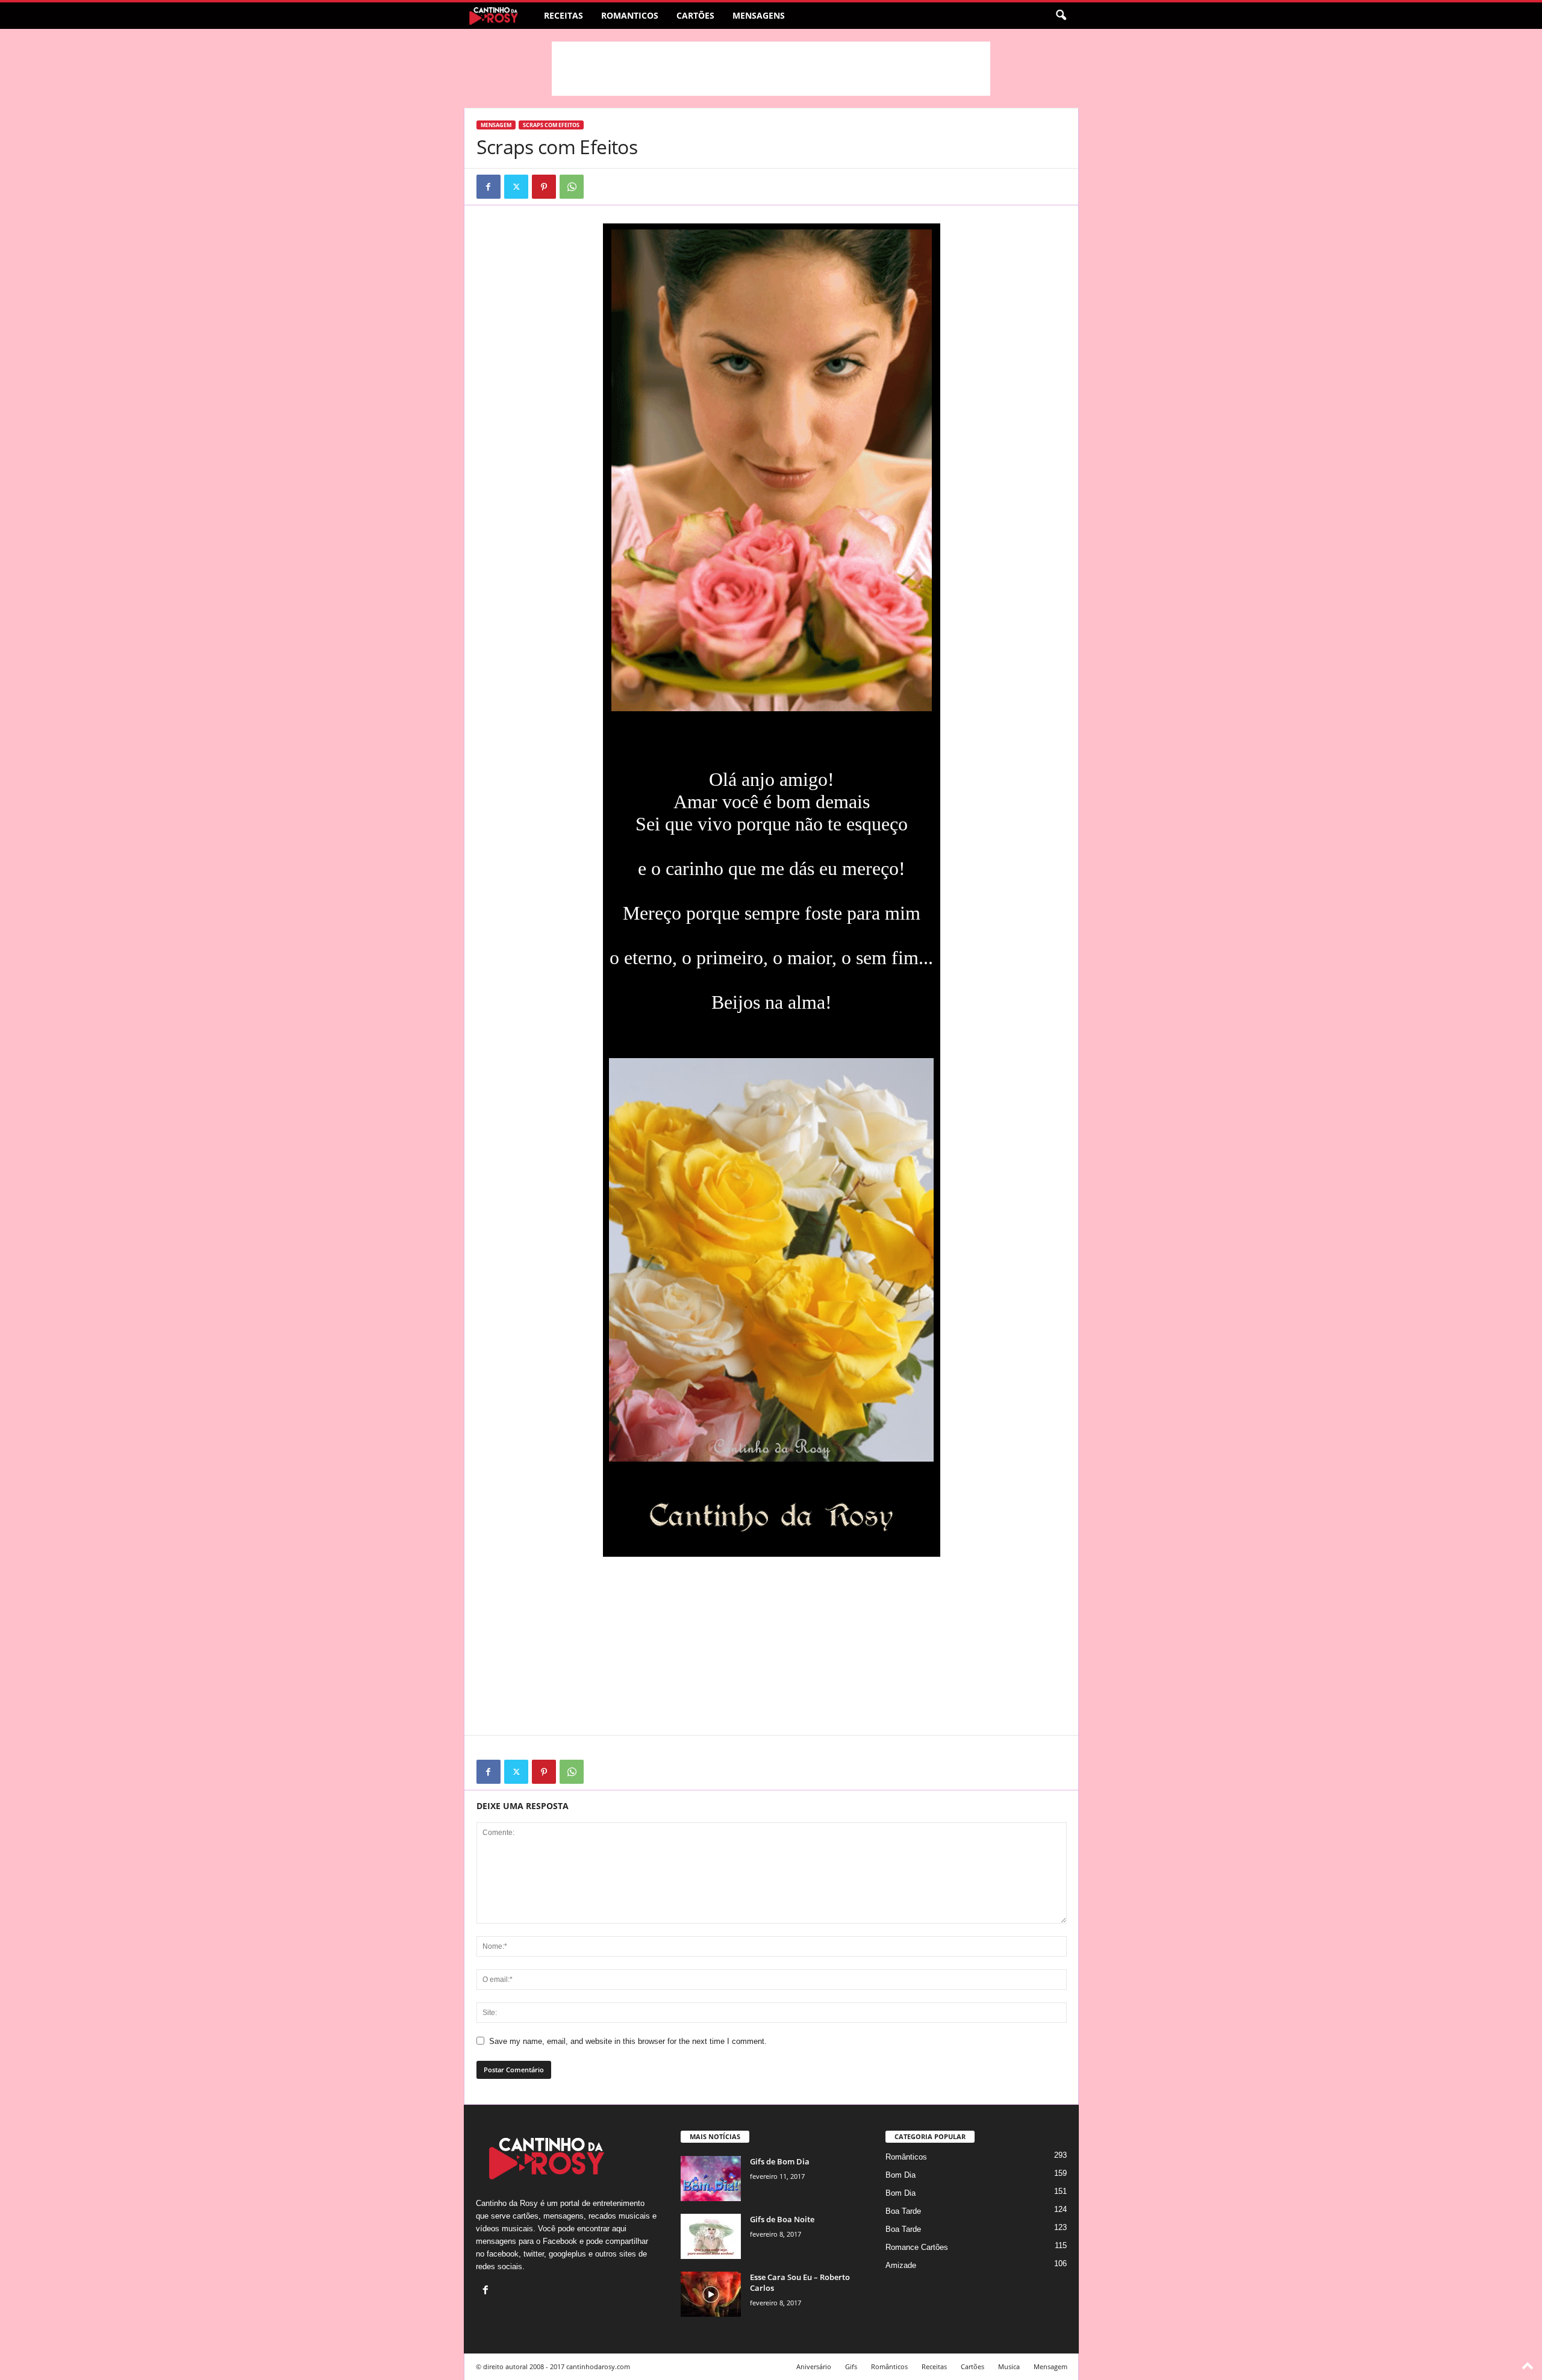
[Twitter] (516, 187)
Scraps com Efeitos (551, 125)
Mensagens (759, 15)
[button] (1061, 16)
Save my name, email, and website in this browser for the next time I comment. (628, 2041)
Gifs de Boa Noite (782, 2219)
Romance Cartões (917, 2247)
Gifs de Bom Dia (780, 2161)
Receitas (563, 15)
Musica (1009, 2366)
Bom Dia (901, 2175)
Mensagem (496, 125)
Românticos (906, 2157)
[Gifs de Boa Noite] (711, 2236)
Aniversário (814, 2366)
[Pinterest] (544, 187)
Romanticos (630, 15)
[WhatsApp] (572, 187)
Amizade (901, 2265)
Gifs (851, 2366)
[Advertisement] (771, 69)
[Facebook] (489, 187)
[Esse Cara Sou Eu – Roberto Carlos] (711, 2294)
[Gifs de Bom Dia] (711, 2179)
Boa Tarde (903, 2211)
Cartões (695, 15)
